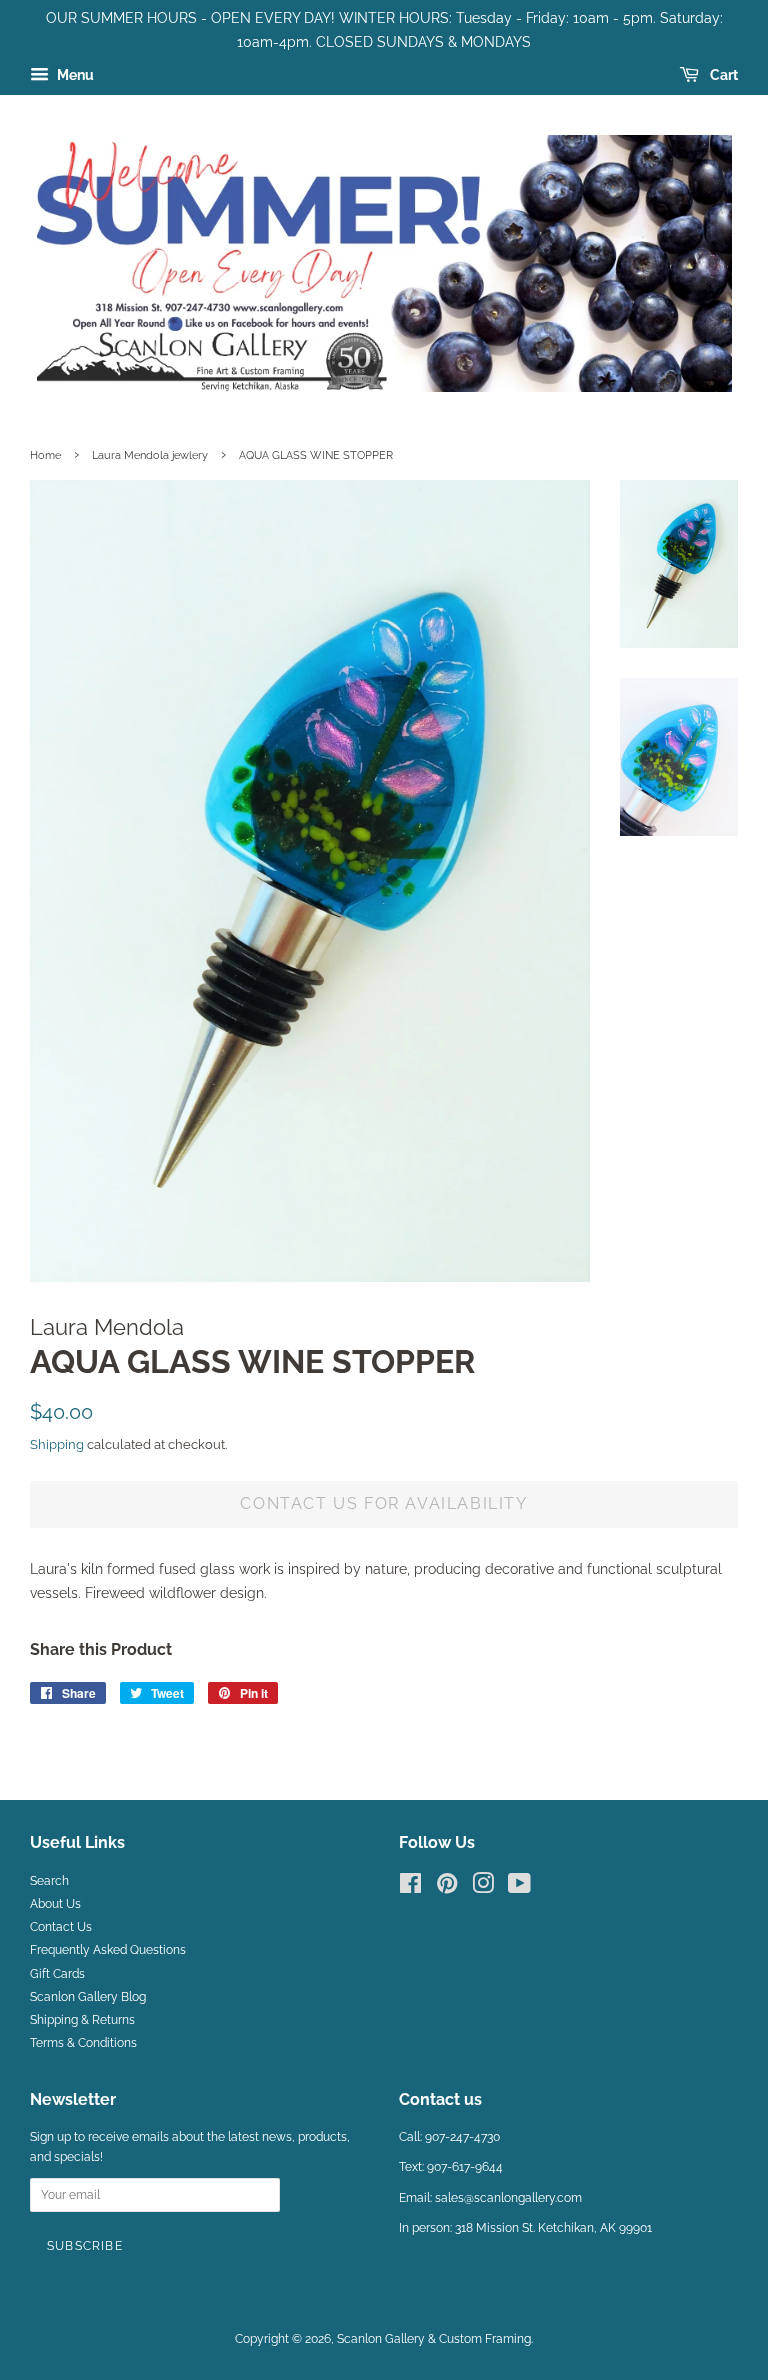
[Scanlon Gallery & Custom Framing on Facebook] (410, 1888)
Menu (74, 75)
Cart (722, 75)
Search (49, 1881)
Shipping (57, 1444)
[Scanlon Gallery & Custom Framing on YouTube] (519, 1888)
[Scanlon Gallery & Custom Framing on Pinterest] (447, 1888)
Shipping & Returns (82, 2020)
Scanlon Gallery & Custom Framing (434, 2339)
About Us (55, 1904)
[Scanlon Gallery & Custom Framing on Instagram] (483, 1888)
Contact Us (61, 1927)
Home (45, 455)
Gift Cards (57, 1974)
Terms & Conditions (83, 2043)
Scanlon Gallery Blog (88, 1997)
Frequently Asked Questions (108, 1950)
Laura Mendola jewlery (150, 455)
